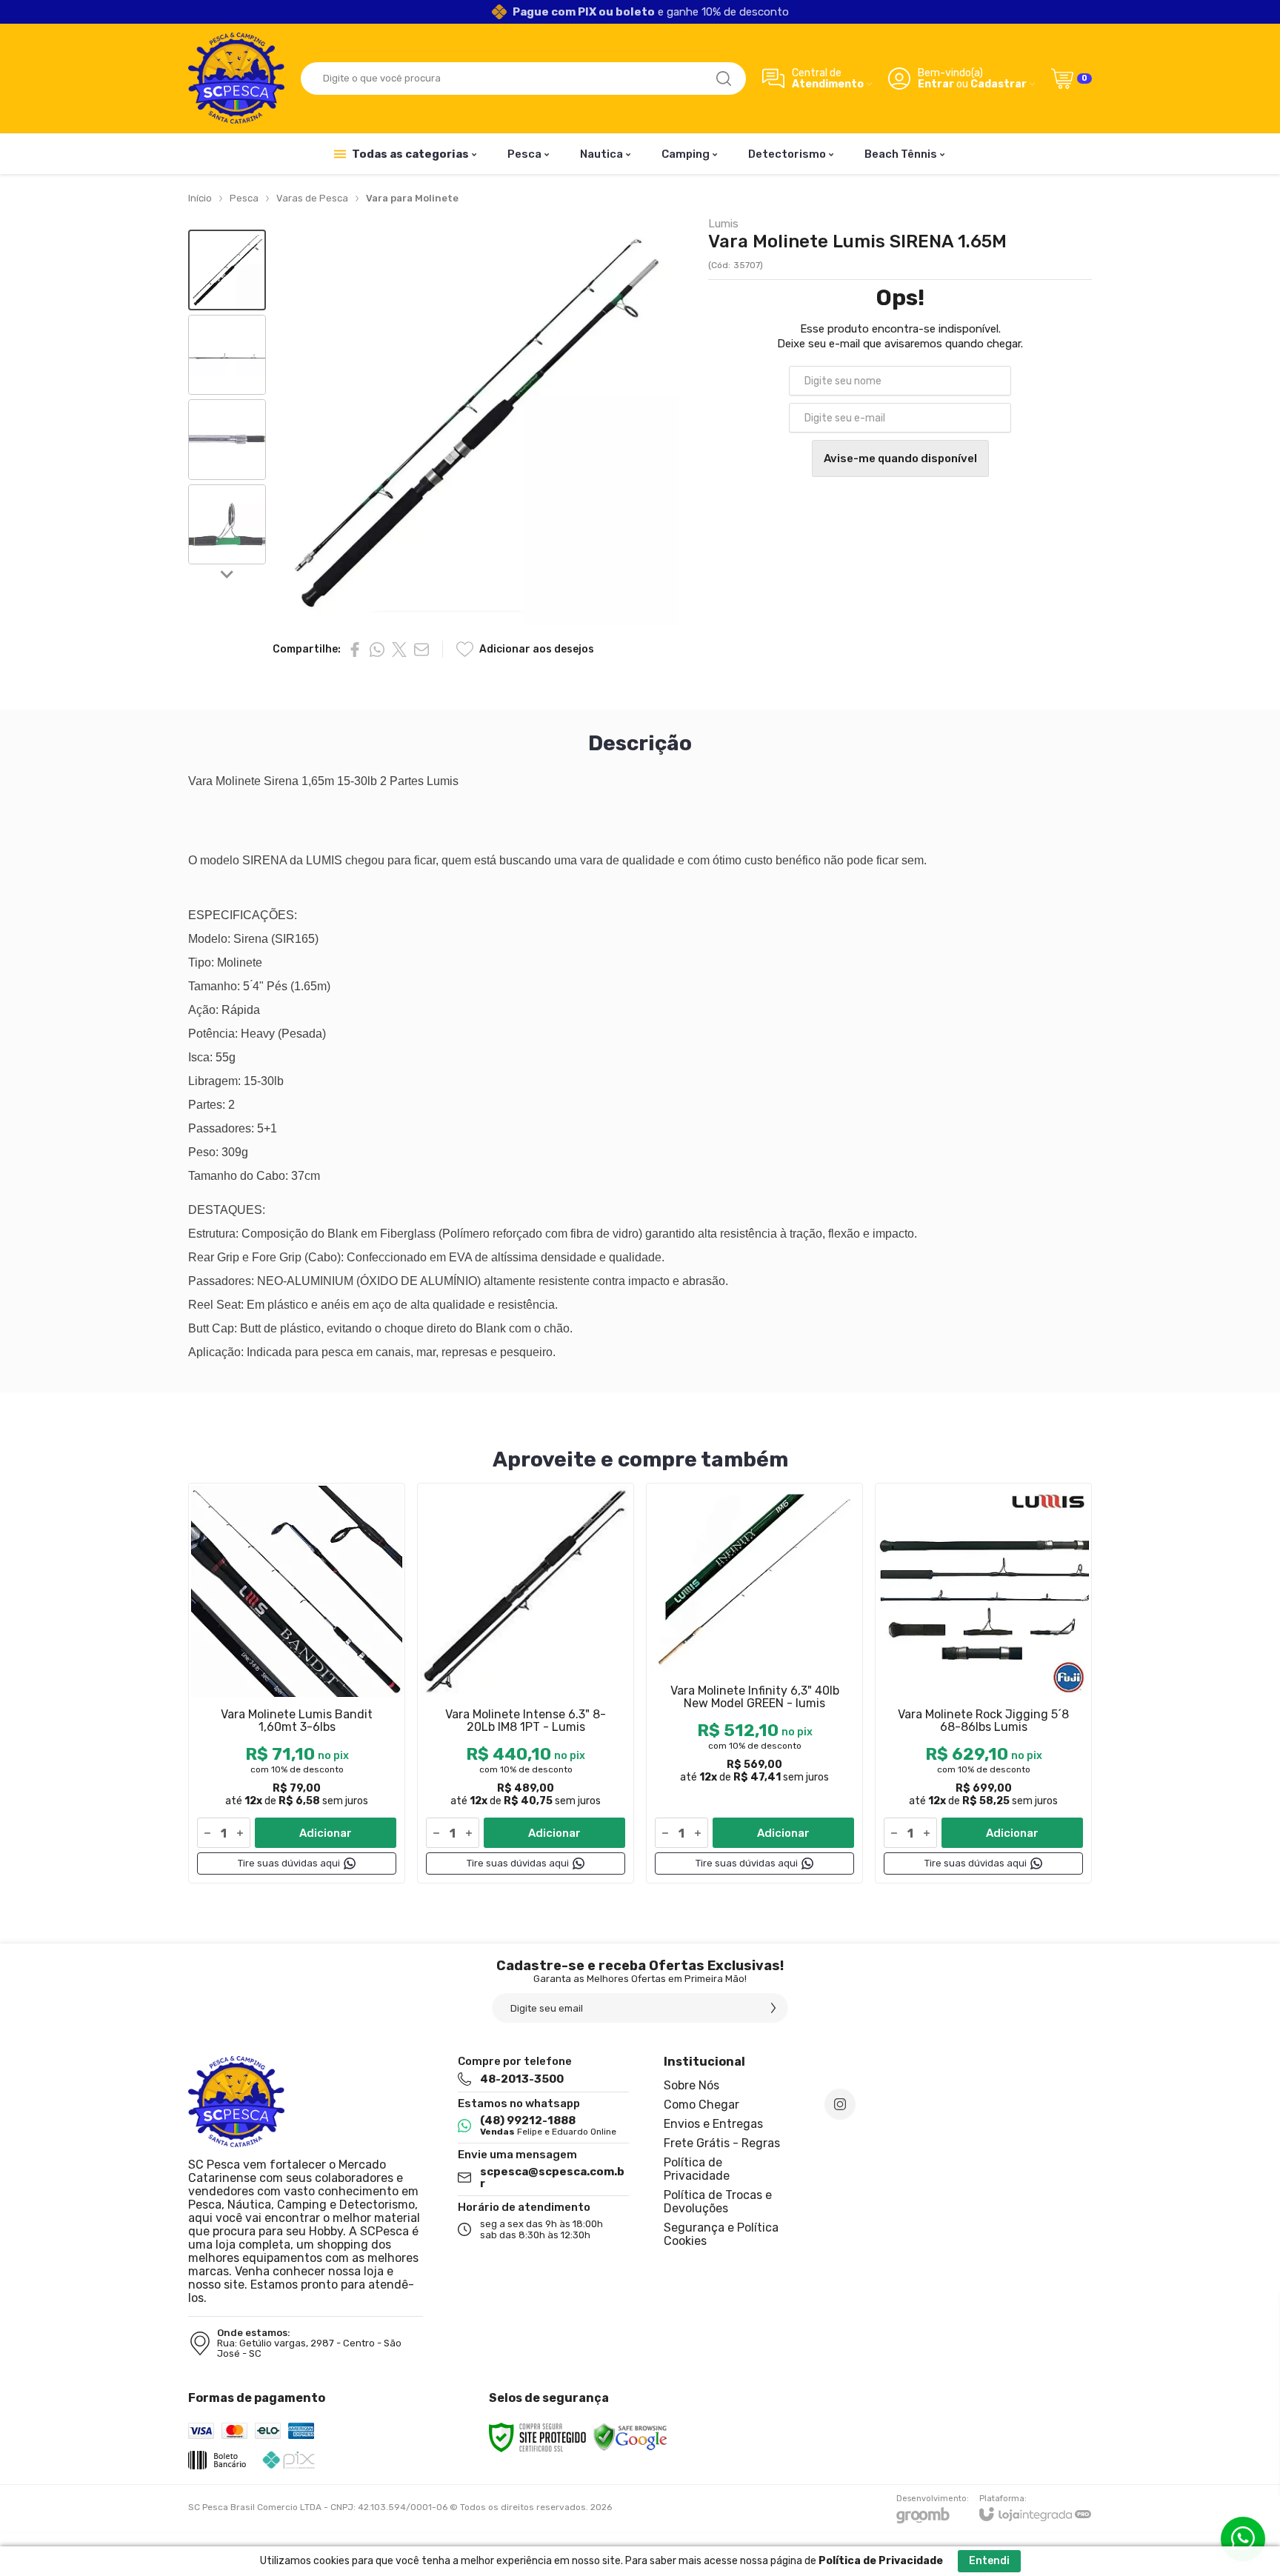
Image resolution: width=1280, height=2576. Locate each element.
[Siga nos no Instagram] (840, 2104)
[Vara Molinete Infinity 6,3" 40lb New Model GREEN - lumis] (754, 1683)
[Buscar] (724, 79)
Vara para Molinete (412, 198)
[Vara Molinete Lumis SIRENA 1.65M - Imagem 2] (227, 355)
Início (200, 198)
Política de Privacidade (697, 2169)
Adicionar (326, 1833)
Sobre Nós (691, 2085)
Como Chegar (701, 2105)
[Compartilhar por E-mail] (421, 650)
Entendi (989, 2561)
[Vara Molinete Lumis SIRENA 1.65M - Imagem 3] (227, 440)
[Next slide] (227, 573)
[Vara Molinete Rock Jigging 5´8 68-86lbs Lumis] (983, 1683)
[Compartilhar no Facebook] (355, 650)
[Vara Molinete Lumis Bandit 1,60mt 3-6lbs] (297, 1683)
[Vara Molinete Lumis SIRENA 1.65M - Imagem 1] (227, 270)
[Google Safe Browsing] (630, 2437)
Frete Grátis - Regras (722, 2143)
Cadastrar (999, 84)
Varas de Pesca (312, 198)
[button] (227, 270)
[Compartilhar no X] (399, 650)
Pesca (244, 198)
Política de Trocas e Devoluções (718, 2202)
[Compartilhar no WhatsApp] (377, 650)
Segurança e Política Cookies (721, 2234)
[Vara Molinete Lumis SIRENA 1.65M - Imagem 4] (227, 525)
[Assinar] (773, 2008)
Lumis (723, 224)
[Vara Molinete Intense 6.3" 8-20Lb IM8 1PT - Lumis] (526, 1683)
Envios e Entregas (713, 2124)
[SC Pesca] (236, 78)
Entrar (936, 84)
